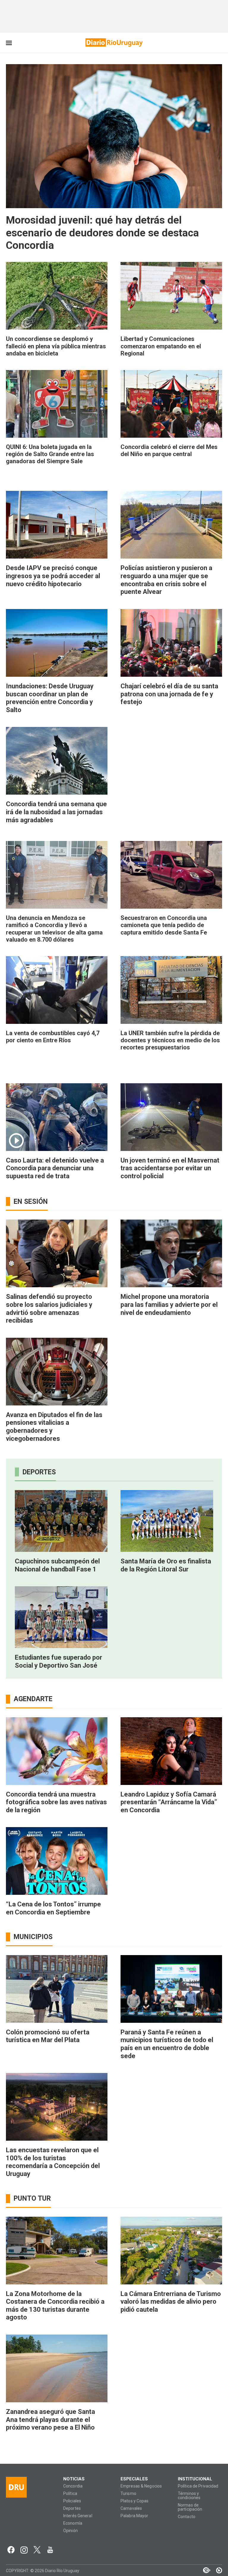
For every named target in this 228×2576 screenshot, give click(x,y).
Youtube (50, 2550)
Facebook (11, 2550)
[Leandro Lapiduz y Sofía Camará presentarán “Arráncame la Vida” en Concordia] (171, 1751)
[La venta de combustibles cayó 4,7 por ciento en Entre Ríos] (57, 990)
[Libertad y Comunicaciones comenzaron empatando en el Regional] (171, 296)
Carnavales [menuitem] (131, 2508)
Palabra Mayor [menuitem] (134, 2516)
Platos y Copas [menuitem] (135, 2501)
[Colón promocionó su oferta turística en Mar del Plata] (57, 1989)
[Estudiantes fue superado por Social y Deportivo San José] (61, 1617)
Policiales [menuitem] (72, 2501)
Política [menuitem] (70, 2494)
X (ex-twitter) (37, 2550)
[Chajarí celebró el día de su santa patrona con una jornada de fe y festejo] (171, 643)
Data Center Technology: (216, 2570)
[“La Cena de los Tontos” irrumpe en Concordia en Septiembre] (57, 1861)
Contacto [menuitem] (187, 2517)
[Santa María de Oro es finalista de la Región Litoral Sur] (167, 1521)
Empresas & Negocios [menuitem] (141, 2486)
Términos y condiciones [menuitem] (189, 2496)
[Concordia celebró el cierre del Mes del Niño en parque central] (171, 404)
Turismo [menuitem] (128, 2494)
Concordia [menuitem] (73, 2486)
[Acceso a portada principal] (114, 42)
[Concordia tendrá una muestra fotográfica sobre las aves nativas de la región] (57, 1751)
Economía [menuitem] (73, 2523)
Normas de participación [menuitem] (190, 2507)
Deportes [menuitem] (72, 2508)
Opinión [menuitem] (71, 2531)
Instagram (24, 2550)
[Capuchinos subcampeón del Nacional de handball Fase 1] (61, 1521)
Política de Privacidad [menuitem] (198, 2486)
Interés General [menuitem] (78, 2516)
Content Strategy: (204, 2570)
